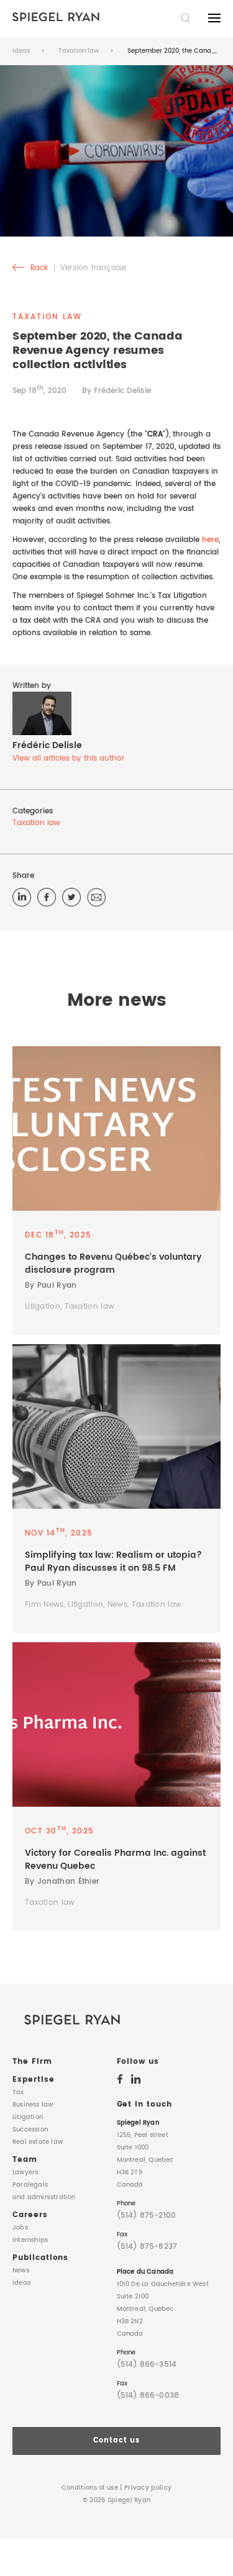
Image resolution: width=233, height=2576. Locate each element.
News (21, 2271)
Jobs (20, 2228)
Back (38, 268)
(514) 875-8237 (147, 2247)
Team (25, 2160)
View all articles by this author (68, 758)
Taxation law (79, 51)
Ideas (21, 51)
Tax (18, 2092)
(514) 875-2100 (147, 2216)
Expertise (34, 2080)
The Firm (32, 2062)
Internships (30, 2240)
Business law (33, 2105)
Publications (40, 2258)
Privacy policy (148, 2488)
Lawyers (25, 2172)
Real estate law (38, 2142)
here (210, 540)
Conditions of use (90, 2488)
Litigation (28, 2117)
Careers (30, 2215)
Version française (93, 268)
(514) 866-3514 (147, 2365)
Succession (30, 2130)
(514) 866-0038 (148, 2396)
